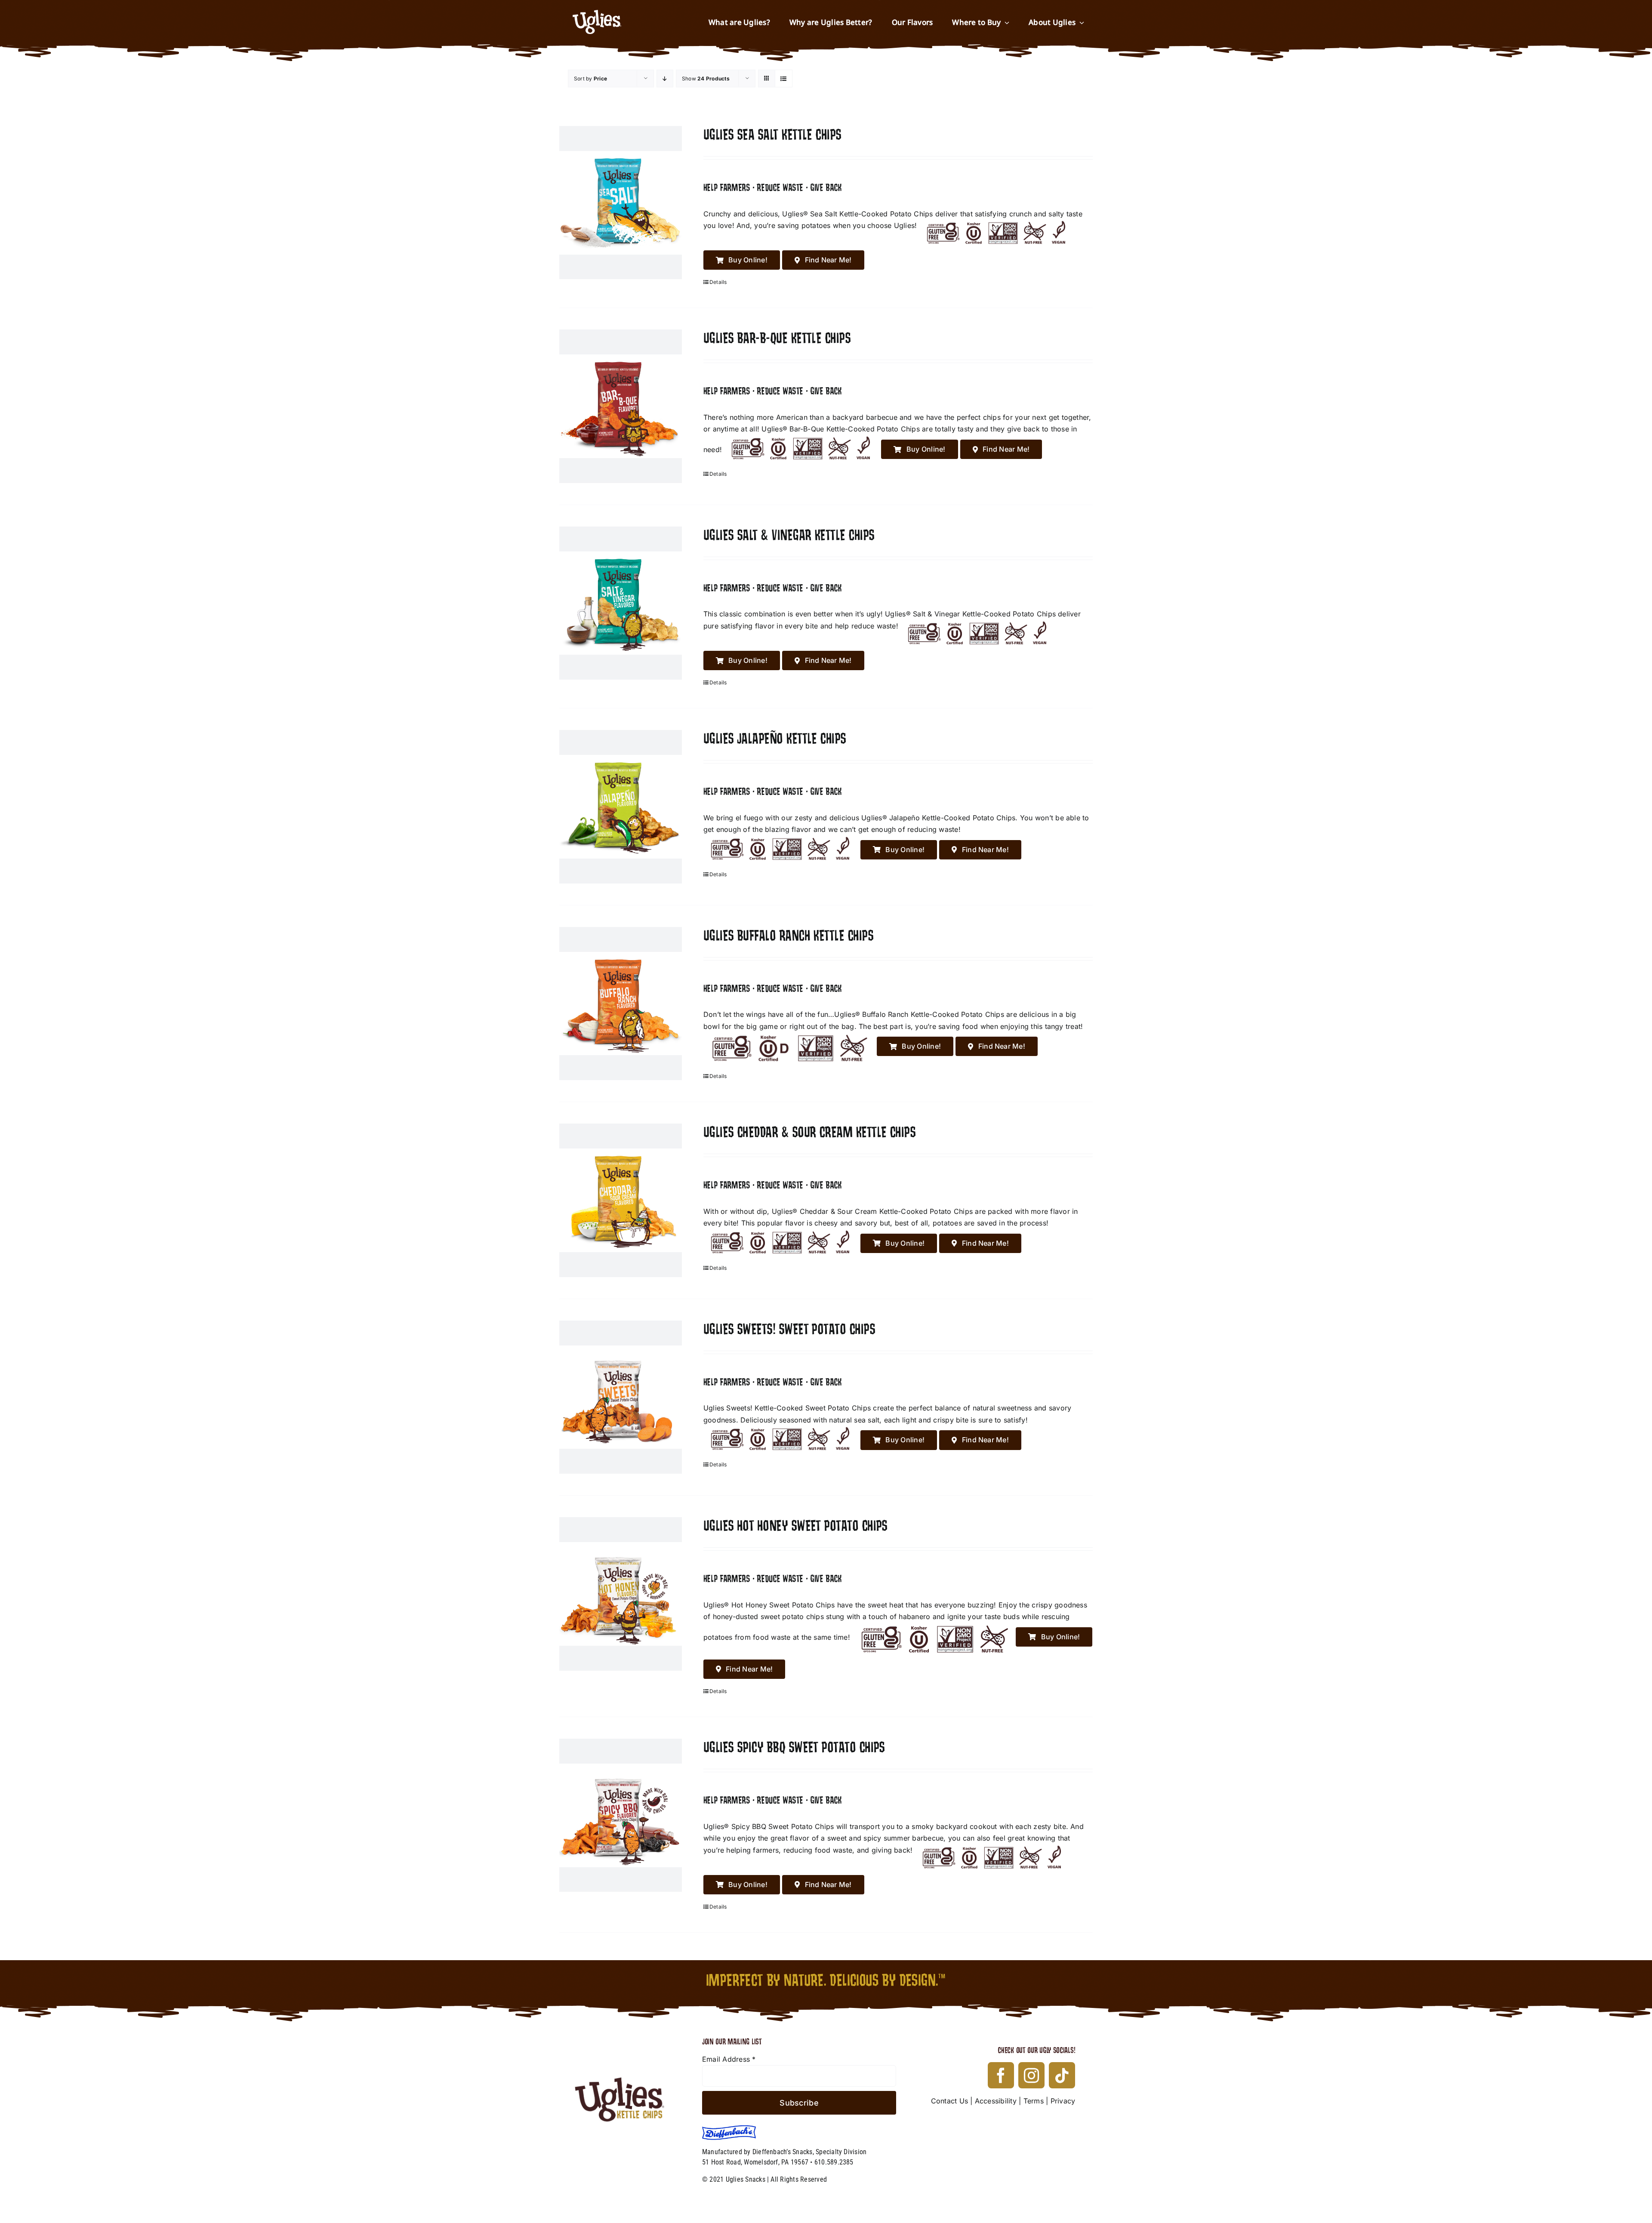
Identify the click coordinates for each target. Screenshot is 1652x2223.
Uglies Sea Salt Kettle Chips (772, 135)
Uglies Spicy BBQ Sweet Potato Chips (794, 1748)
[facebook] (1001, 2075)
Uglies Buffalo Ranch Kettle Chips (788, 936)
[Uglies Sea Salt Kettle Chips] (621, 203)
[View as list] (784, 79)
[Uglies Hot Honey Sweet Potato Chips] (621, 1594)
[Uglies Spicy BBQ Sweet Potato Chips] (621, 1815)
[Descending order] (665, 79)
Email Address (729, 2059)
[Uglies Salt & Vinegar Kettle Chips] (621, 603)
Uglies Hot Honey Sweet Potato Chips (795, 1526)
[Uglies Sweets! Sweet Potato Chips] (621, 1397)
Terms (1034, 2101)
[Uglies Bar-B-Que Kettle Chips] (621, 406)
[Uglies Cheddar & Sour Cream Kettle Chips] (621, 1200)
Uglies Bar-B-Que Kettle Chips (777, 339)
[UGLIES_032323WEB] (597, 6)
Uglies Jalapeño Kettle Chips (775, 739)
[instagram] (1031, 2075)
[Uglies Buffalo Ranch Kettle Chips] (621, 1004)
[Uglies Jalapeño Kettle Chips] (621, 807)
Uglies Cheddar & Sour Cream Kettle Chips (809, 1133)
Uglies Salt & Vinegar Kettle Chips (789, 536)
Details (718, 282)
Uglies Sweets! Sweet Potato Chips (789, 1330)
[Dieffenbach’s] (729, 2129)
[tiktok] (1062, 2075)
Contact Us (949, 2101)
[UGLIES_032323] (625, 2040)
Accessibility (996, 2101)
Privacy (1063, 2101)
